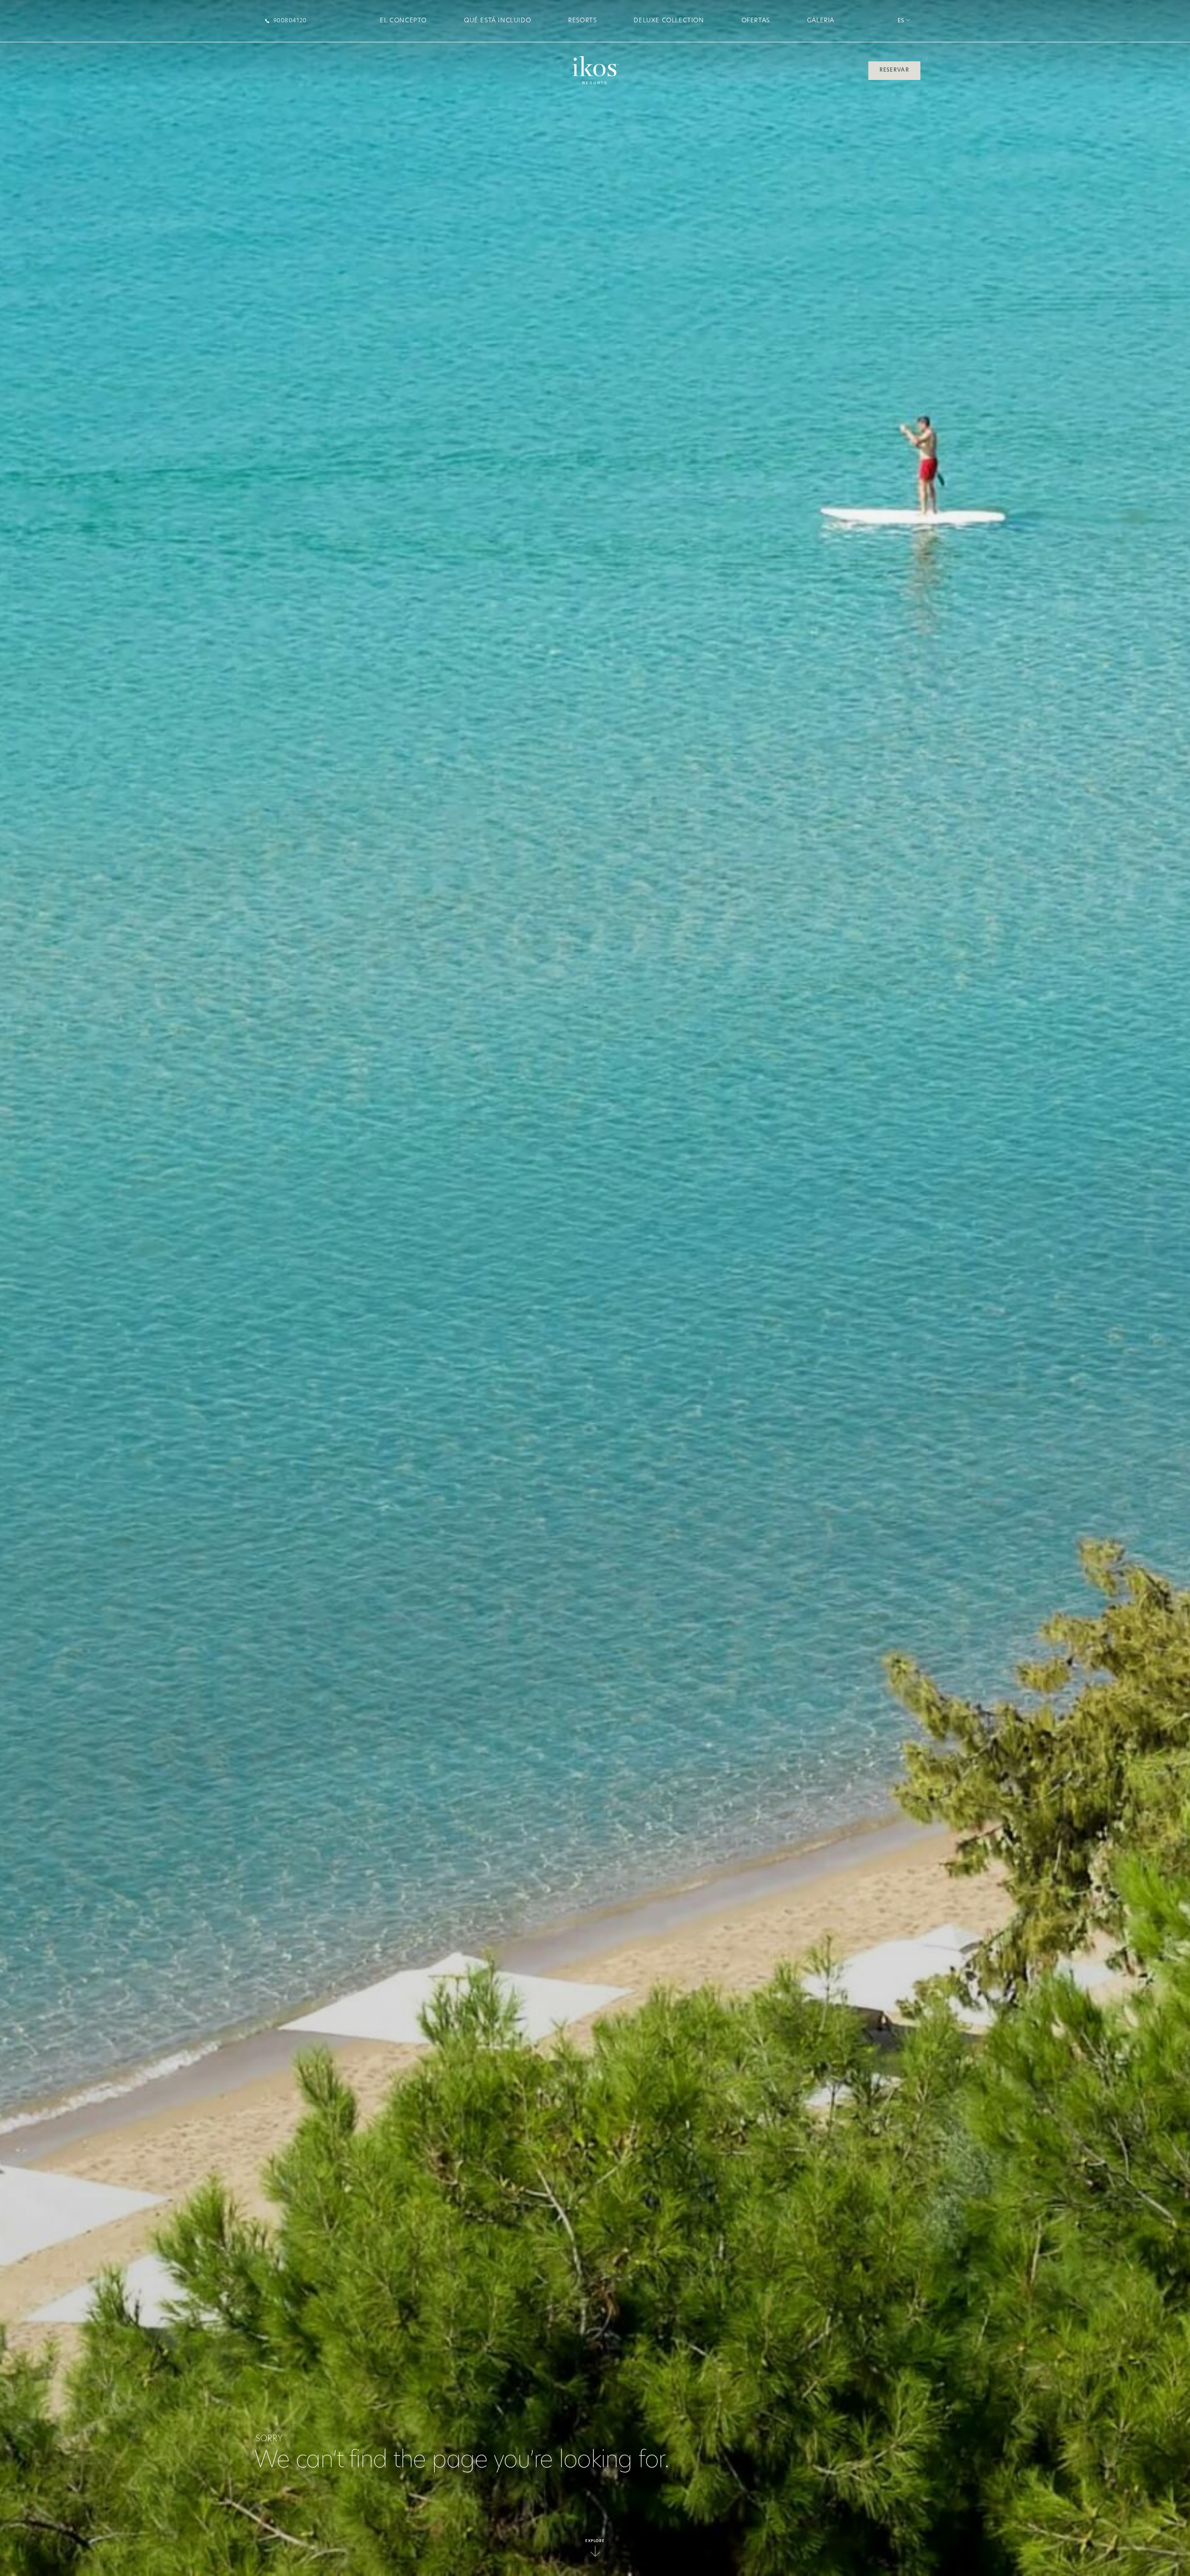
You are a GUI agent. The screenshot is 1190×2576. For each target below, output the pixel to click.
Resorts (582, 21)
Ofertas (756, 21)
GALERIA (821, 21)
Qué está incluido (497, 21)
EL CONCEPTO (403, 21)
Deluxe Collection (669, 21)
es (902, 21)
